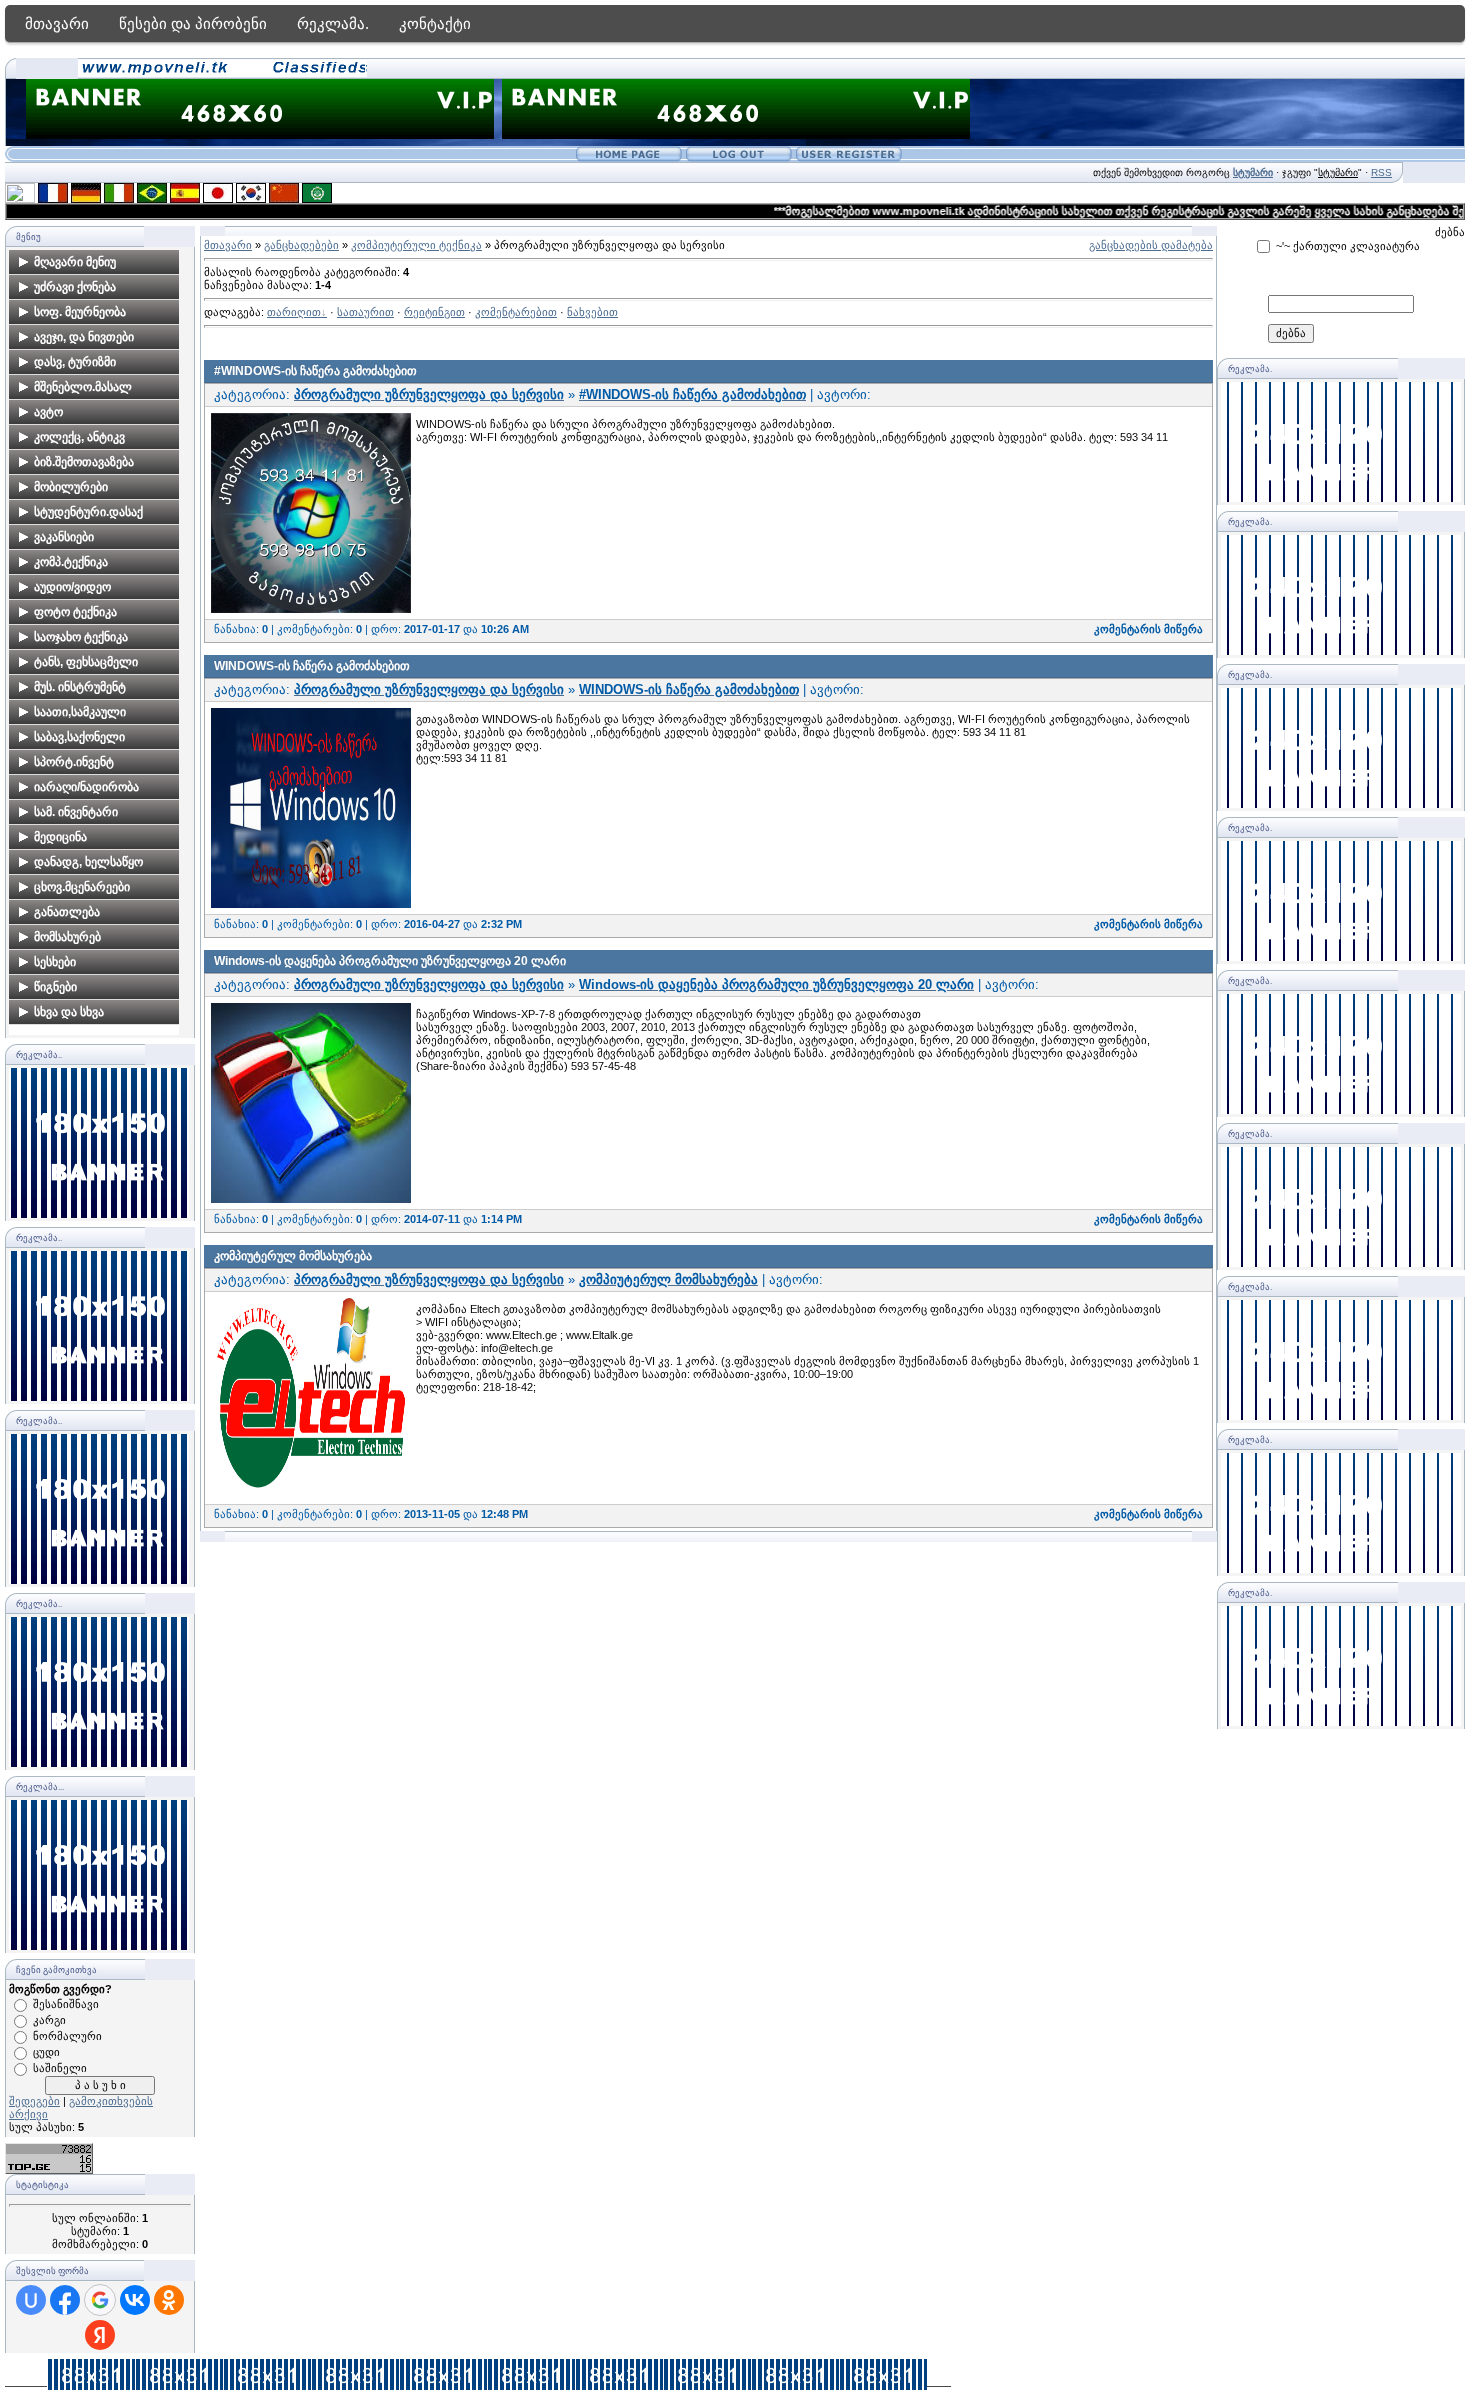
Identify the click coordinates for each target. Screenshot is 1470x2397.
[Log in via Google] (100, 2300)
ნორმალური (67, 2036)
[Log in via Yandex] (100, 2335)
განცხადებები (301, 245)
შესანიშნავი (66, 2004)
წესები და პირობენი (193, 23)
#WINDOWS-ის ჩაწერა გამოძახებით (315, 371)
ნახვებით (592, 312)
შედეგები (34, 2101)
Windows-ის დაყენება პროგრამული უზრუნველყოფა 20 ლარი (390, 961)
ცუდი (46, 2052)
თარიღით (294, 312)
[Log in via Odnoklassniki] (169, 2300)
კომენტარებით (516, 312)
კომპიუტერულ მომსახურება (293, 1256)
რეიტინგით (434, 312)
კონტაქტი (435, 23)
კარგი (49, 2020)
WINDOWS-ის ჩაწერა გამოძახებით (312, 666)
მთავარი (57, 23)
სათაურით (365, 312)
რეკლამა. (333, 23)
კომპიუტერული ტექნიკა (416, 245)
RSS (1381, 172)
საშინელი (60, 2068)
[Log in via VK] (135, 2300)
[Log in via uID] (31, 2300)
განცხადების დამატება (1151, 245)
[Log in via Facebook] (65, 2300)
